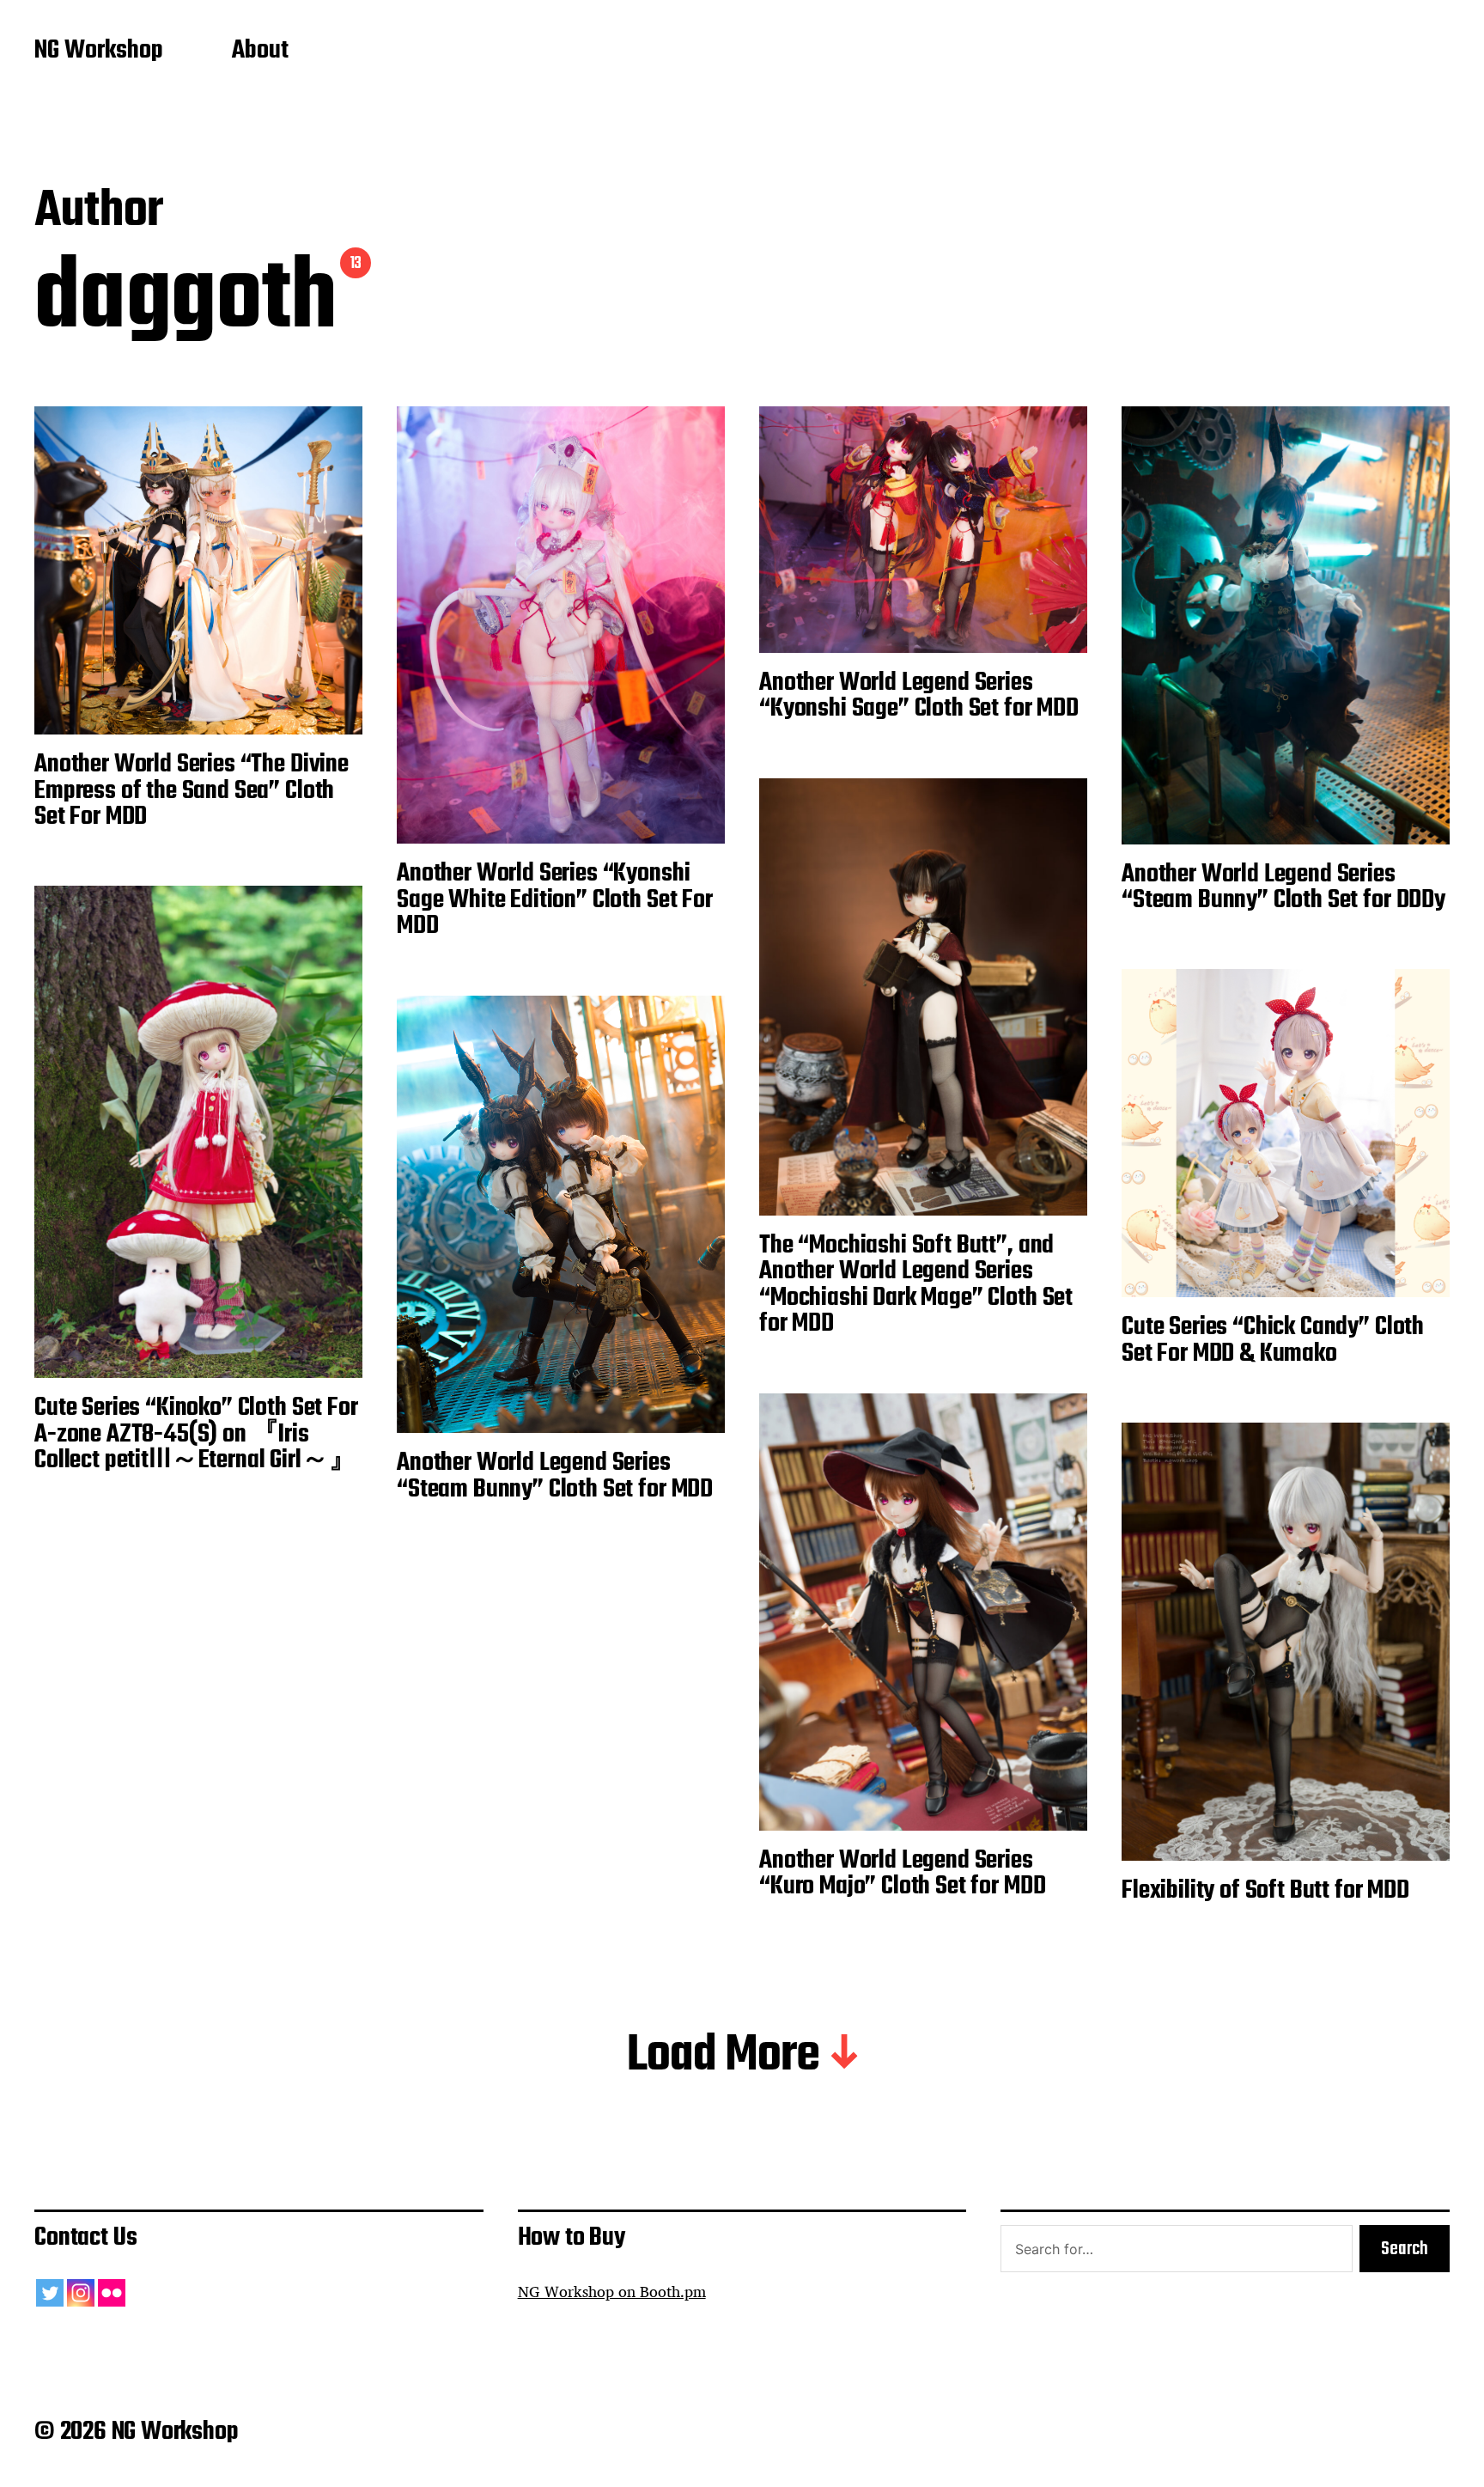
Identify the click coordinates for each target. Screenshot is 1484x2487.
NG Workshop (99, 52)
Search (1405, 2249)
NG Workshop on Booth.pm (612, 2292)
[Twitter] (50, 2293)
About (260, 52)
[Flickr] (112, 2293)
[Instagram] (81, 2293)
